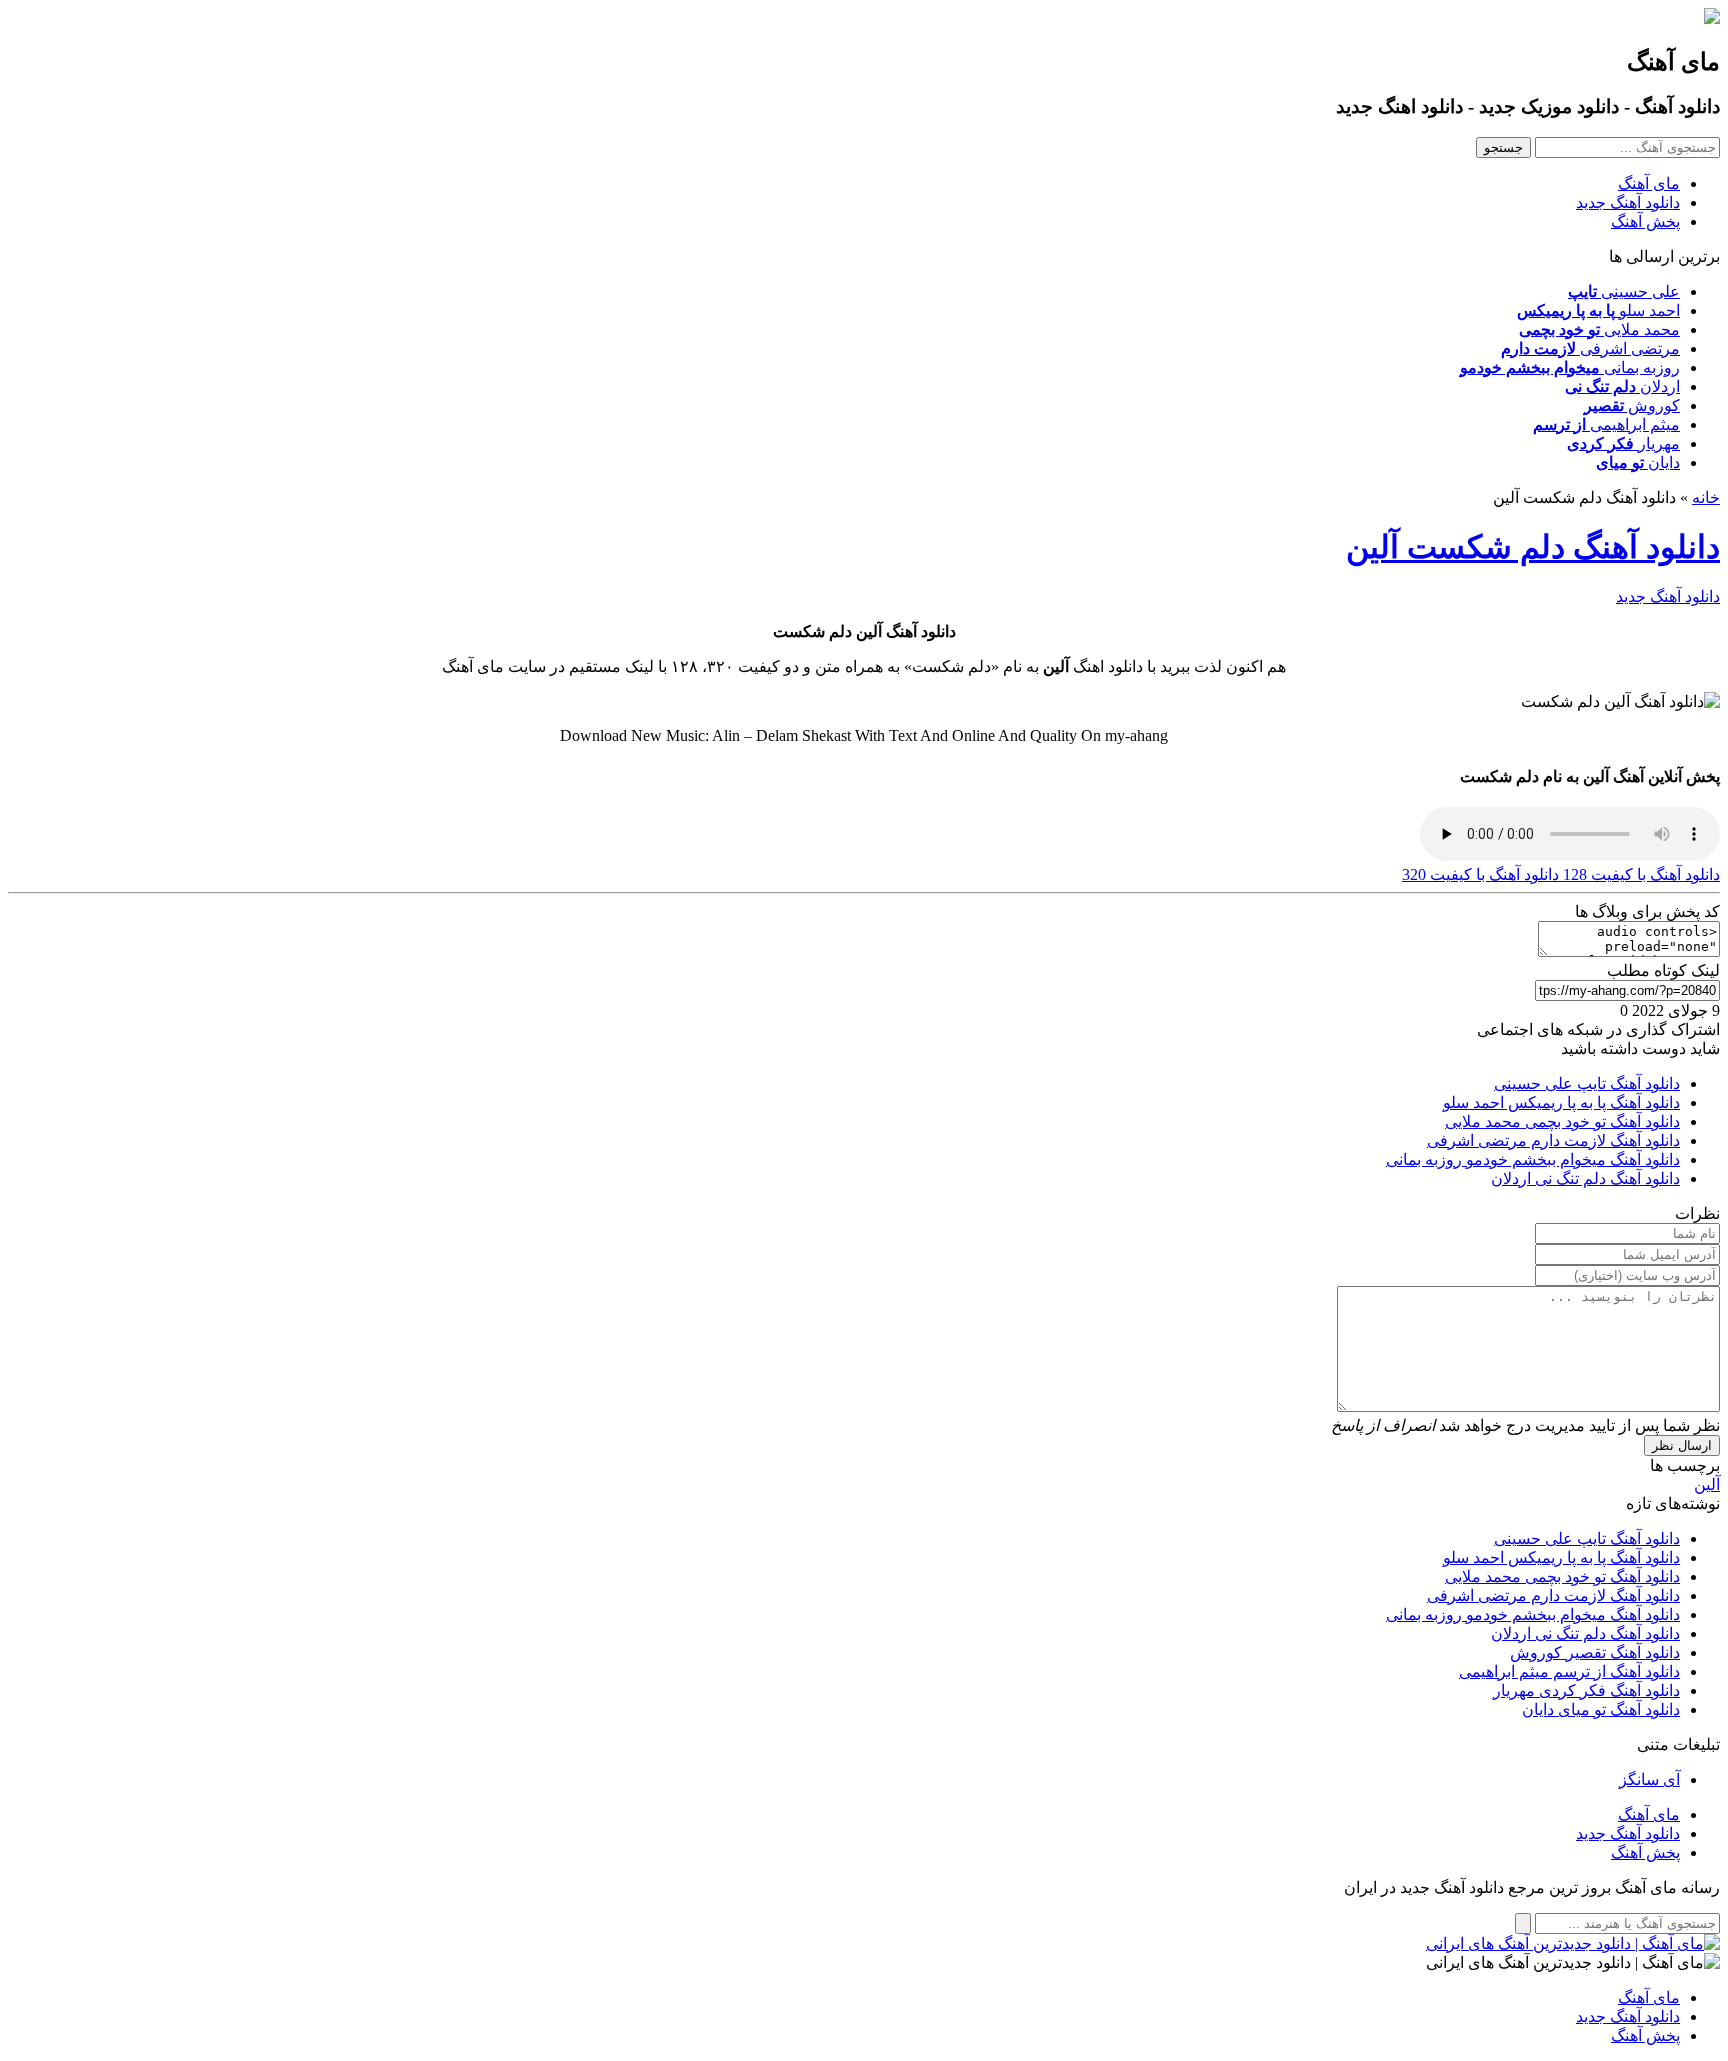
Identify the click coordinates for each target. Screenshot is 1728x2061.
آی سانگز (1649, 1779)
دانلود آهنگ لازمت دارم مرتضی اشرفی (1553, 1140)
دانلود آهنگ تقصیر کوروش (1595, 1652)
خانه (1706, 497)
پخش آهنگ (1645, 221)
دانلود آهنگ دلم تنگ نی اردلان (1585, 1178)
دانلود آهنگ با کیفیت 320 (1480, 874)
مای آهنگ (1649, 183)
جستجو (1503, 147)
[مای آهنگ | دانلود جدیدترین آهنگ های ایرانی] (1573, 1943)
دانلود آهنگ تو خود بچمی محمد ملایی (1562, 1121)
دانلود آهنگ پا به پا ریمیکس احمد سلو (1561, 1102)
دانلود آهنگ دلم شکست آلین (1533, 547)
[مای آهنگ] (1712, 18)
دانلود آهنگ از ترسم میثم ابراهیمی (1569, 1671)
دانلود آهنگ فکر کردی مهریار (1586, 1690)
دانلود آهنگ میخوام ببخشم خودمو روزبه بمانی (1533, 1159)
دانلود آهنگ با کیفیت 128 (1639, 874)
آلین (1707, 1484)
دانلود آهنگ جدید (1628, 202)
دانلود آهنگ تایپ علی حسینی (1587, 1083)
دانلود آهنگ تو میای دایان (1601, 1709)
